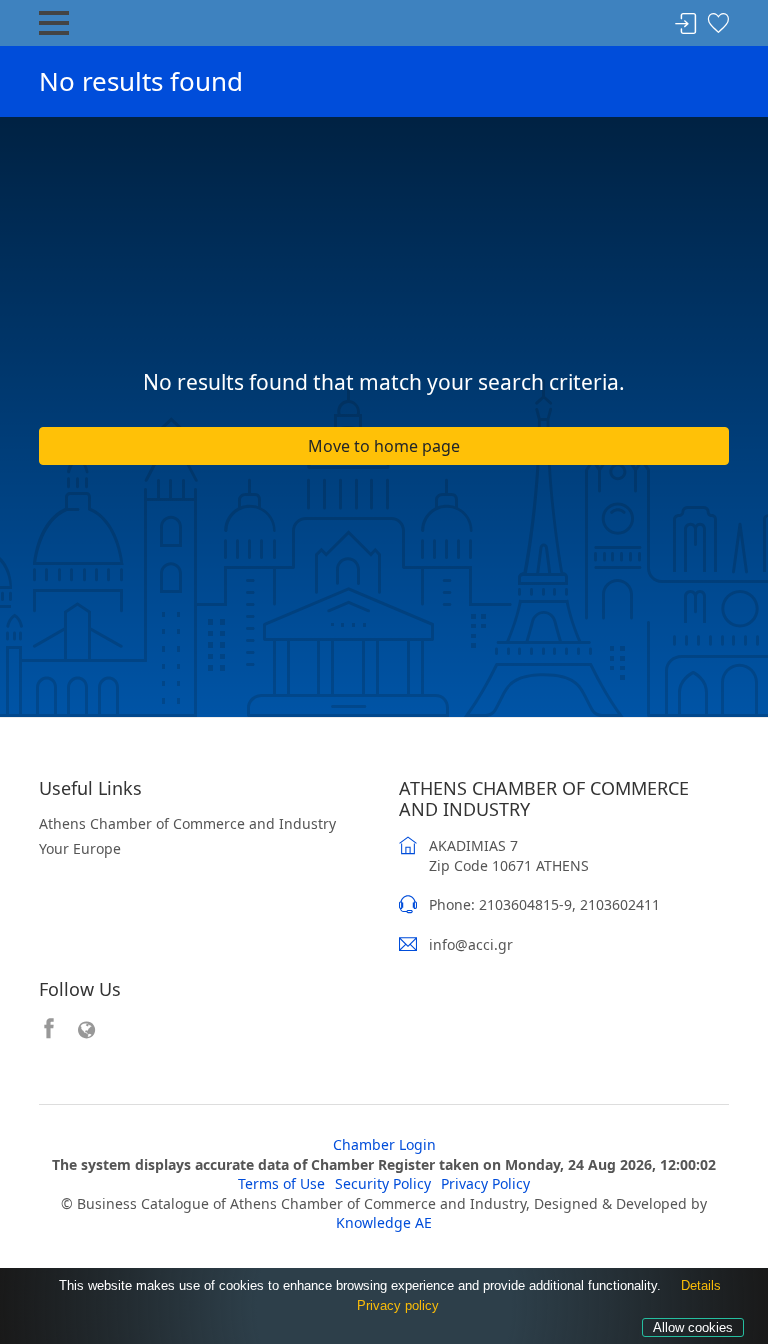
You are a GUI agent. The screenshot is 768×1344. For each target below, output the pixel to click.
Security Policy (383, 1183)
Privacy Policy (485, 1183)
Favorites (718, 24)
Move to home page (384, 446)
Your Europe (80, 848)
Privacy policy (398, 1305)
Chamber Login (384, 1144)
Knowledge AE (384, 1222)
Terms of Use (281, 1183)
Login (686, 24)
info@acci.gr (471, 944)
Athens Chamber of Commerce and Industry (187, 823)
